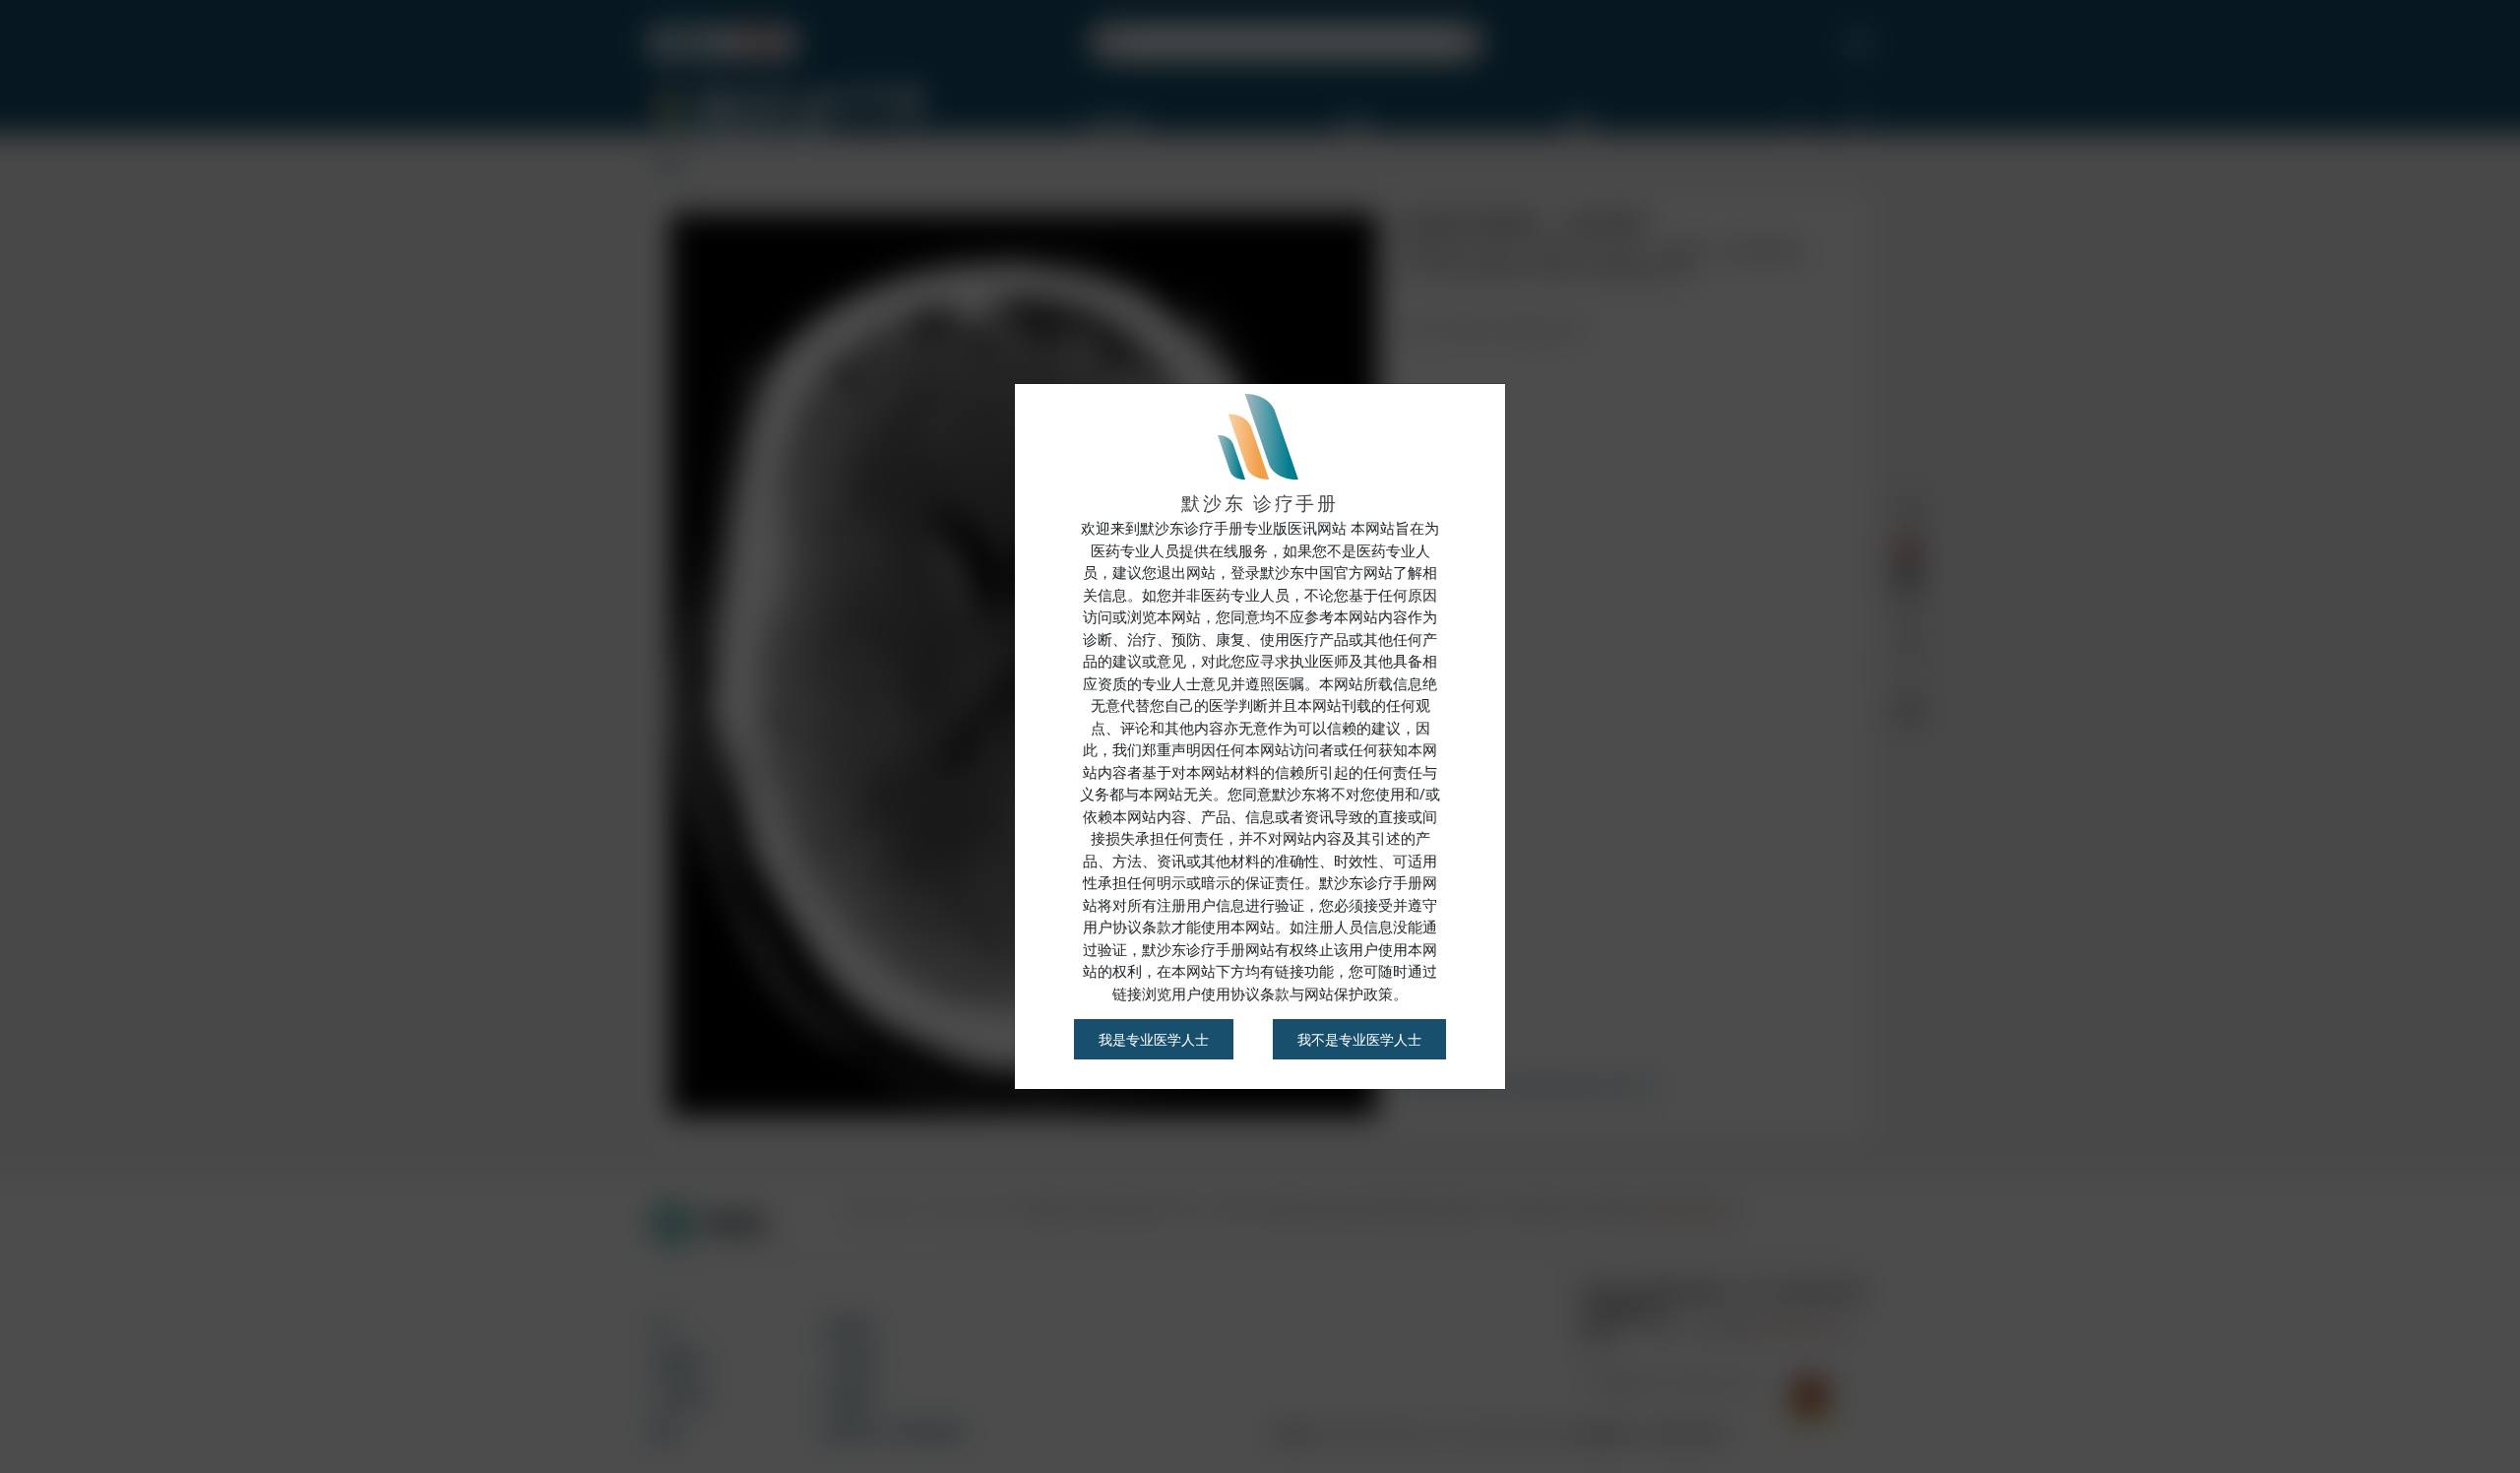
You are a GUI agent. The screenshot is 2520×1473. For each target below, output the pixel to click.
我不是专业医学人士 (1359, 1039)
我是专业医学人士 (1154, 1039)
